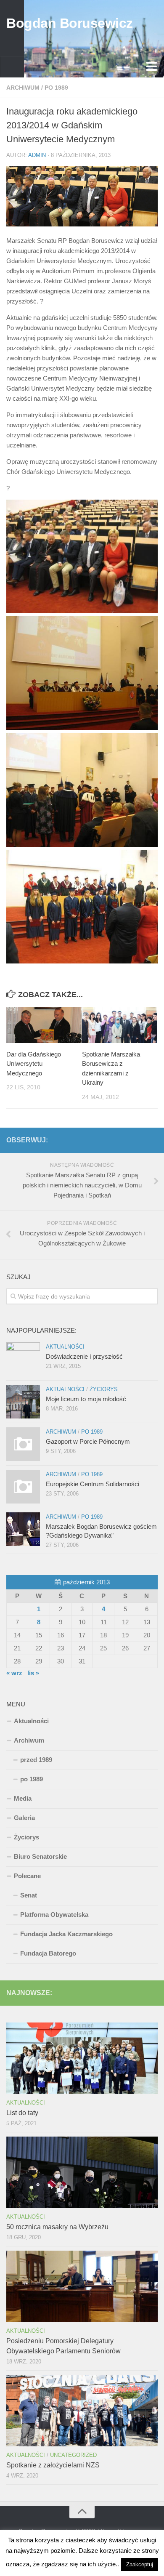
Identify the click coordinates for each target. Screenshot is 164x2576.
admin (37, 155)
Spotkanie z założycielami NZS (53, 2465)
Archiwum (23, 88)
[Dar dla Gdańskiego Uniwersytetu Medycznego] (44, 1025)
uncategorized (73, 2455)
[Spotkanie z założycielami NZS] (82, 2411)
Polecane (27, 1876)
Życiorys (104, 1389)
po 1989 (56, 88)
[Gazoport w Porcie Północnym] (23, 1444)
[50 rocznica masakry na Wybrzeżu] (82, 2172)
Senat (29, 1895)
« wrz (14, 1673)
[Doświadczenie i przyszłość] (23, 1359)
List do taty (22, 2113)
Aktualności (65, 1347)
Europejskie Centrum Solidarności (93, 1484)
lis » (33, 1673)
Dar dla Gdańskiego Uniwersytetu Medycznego (34, 1064)
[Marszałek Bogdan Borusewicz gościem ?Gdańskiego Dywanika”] (23, 1529)
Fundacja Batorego (48, 1953)
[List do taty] (82, 2058)
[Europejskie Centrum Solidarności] (23, 1487)
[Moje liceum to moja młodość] (23, 1402)
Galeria (24, 1818)
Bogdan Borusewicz (70, 23)
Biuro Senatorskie (40, 1856)
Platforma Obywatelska (54, 1915)
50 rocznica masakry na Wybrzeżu (57, 2227)
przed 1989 (36, 1760)
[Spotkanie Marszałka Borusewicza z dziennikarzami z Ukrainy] (120, 1025)
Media (23, 1798)
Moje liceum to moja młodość (86, 1399)
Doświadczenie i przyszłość (84, 1356)
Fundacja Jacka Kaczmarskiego (66, 1934)
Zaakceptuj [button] (140, 2564)
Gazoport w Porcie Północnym (88, 1441)
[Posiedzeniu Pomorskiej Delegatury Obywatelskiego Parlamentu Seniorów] (82, 2286)
